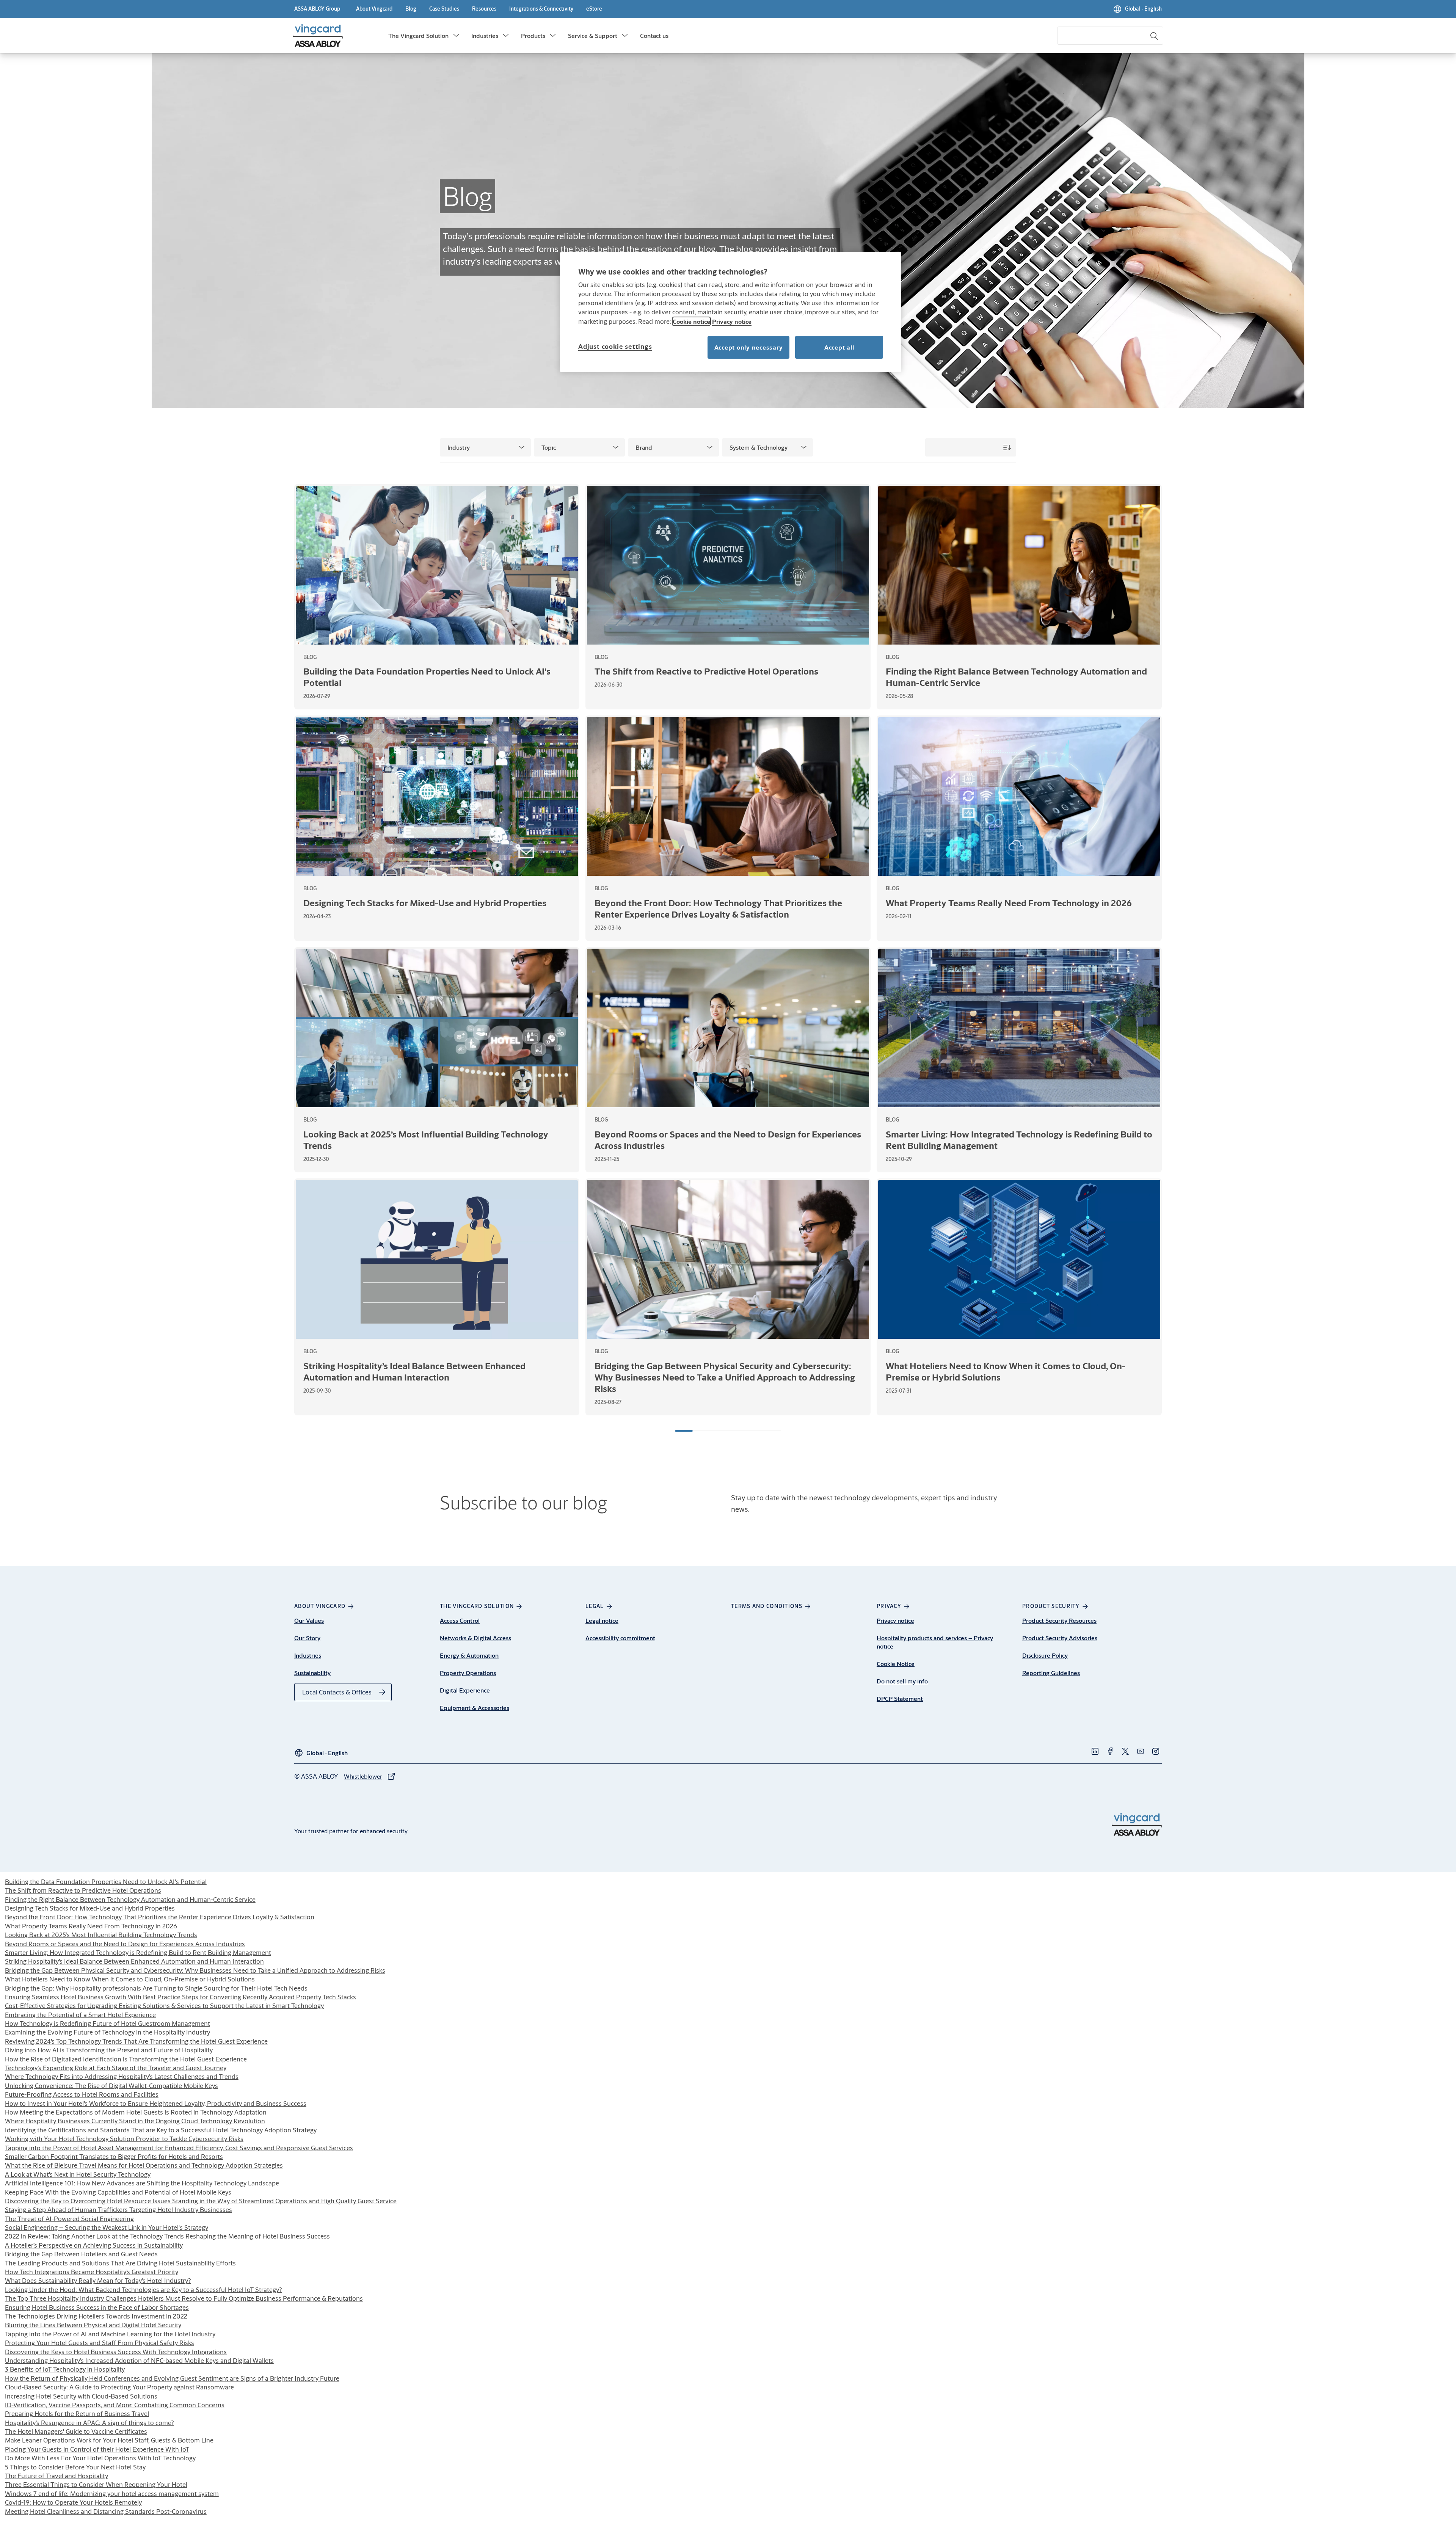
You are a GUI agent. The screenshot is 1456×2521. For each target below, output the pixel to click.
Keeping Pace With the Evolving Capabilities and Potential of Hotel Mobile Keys (118, 2192)
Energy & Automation (469, 1655)
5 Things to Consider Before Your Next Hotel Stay (75, 2467)
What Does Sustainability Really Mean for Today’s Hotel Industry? (98, 2280)
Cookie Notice (896, 1664)
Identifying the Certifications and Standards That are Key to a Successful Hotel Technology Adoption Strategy (161, 2130)
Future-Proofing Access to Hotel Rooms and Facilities (82, 2094)
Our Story (307, 1638)
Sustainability (312, 1673)
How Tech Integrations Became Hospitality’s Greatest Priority (92, 2272)
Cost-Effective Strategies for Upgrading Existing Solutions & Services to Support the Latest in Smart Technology (164, 2006)
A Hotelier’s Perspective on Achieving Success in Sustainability (94, 2245)
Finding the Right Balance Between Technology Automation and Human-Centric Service (130, 1899)
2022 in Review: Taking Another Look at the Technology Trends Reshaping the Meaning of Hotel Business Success (167, 2236)
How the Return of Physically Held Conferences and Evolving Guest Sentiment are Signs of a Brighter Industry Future (172, 2378)
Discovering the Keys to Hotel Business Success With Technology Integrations (116, 2352)
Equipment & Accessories (475, 1708)
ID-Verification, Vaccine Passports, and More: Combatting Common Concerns (115, 2405)
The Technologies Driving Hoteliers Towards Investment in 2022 (96, 2316)
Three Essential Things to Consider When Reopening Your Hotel (96, 2484)
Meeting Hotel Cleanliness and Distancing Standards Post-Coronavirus (106, 2511)
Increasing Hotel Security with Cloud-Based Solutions (81, 2396)
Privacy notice (895, 1620)
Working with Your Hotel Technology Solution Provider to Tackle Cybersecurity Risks (124, 2139)
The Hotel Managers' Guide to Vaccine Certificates (76, 2431)
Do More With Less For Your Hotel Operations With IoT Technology (100, 2458)
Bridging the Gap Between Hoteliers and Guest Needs (81, 2254)
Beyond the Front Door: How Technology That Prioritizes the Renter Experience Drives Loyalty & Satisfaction (160, 1917)
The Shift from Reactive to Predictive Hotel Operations (83, 1890)
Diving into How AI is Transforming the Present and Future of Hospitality (109, 2050)
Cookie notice (691, 321)
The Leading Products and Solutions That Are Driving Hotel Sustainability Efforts (120, 2263)
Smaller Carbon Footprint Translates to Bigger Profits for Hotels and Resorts (114, 2156)
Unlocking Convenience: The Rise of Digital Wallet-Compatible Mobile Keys (111, 2086)
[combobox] (1110, 36)
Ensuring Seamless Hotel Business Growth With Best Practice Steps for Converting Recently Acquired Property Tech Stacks (180, 1997)
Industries (485, 35)
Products (533, 35)
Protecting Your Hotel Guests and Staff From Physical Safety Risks (100, 2343)
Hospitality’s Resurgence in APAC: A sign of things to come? (89, 2423)
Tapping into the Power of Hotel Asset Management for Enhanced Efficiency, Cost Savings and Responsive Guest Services (179, 2148)
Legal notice (602, 1620)
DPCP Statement (900, 1698)
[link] (374, 9)
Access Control (460, 1620)
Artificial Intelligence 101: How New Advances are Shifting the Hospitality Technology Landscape (142, 2183)
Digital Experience (465, 1690)
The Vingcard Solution (418, 35)
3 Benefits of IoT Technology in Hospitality (65, 2369)
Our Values (309, 1620)
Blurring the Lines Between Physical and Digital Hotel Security (93, 2325)
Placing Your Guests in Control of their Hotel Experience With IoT (97, 2449)
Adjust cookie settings (615, 346)
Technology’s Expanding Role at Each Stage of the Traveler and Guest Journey (116, 2068)
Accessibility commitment (620, 1638)
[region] (731, 312)
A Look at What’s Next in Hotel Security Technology (78, 2174)
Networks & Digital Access (475, 1638)
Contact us (654, 35)
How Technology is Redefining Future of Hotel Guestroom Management (107, 2023)
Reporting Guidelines (1051, 1673)
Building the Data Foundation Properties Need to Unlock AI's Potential (106, 1882)
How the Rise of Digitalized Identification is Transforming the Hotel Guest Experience (126, 2059)
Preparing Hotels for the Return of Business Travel (77, 2414)
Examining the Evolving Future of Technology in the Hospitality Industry (107, 2032)
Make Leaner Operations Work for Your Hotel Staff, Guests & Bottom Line (109, 2440)
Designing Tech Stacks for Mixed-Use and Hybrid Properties (90, 1908)
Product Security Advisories (1060, 1638)
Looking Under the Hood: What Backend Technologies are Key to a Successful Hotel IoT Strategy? (144, 2290)
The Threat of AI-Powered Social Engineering (69, 2219)
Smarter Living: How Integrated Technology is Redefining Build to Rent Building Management (138, 1952)
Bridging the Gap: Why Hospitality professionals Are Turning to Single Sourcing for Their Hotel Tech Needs (156, 1988)
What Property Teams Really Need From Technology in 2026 (91, 1926)
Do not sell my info (902, 1681)
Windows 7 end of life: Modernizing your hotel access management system (112, 2494)
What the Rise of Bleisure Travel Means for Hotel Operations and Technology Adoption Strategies (144, 2165)
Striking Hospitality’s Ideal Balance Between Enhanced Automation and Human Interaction (134, 1961)
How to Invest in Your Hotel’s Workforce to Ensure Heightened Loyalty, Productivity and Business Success (156, 2103)
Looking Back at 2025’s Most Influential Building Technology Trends (101, 1935)
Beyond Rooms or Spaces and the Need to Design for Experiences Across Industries (125, 1944)
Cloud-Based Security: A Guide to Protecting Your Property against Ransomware (119, 2387)
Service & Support (593, 35)
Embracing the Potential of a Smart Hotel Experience (80, 2015)
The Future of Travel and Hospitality (56, 2476)
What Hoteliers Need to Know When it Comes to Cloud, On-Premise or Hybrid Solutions (130, 1979)
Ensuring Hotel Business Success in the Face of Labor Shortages (97, 2307)
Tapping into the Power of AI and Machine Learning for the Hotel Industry (110, 2334)
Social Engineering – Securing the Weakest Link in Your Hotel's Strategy (107, 2227)
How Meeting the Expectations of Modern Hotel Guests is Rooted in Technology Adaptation (136, 2112)
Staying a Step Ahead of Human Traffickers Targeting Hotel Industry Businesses (118, 2210)
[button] (456, 36)
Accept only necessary (749, 347)
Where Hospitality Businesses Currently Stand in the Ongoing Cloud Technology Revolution (135, 2121)
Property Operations (468, 1673)
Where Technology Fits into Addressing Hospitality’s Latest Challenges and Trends (122, 2076)
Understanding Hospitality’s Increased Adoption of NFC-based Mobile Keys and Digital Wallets (139, 2360)
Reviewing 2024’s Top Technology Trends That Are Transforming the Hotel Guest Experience (136, 2041)
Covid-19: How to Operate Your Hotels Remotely (73, 2502)
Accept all (839, 347)
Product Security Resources (1059, 1620)
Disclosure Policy (1045, 1655)
